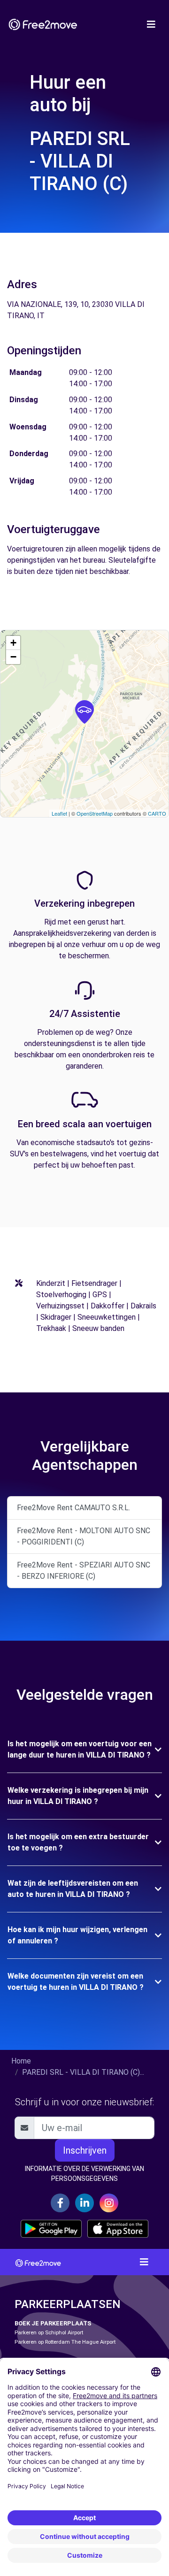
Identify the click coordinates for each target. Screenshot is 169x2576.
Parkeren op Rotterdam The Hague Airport (65, 2342)
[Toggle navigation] (151, 24)
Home (21, 2061)
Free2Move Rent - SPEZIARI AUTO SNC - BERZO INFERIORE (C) (84, 1571)
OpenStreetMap (95, 813)
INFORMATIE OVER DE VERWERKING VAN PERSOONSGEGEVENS (84, 2174)
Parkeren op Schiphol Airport (49, 2333)
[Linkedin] (84, 2203)
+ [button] (13, 643)
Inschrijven (85, 2150)
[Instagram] (109, 2203)
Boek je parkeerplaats (53, 2323)
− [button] (13, 657)
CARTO (157, 813)
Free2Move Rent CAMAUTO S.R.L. (73, 1508)
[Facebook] (60, 2203)
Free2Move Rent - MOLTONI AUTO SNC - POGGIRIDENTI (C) (84, 1536)
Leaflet (59, 813)
